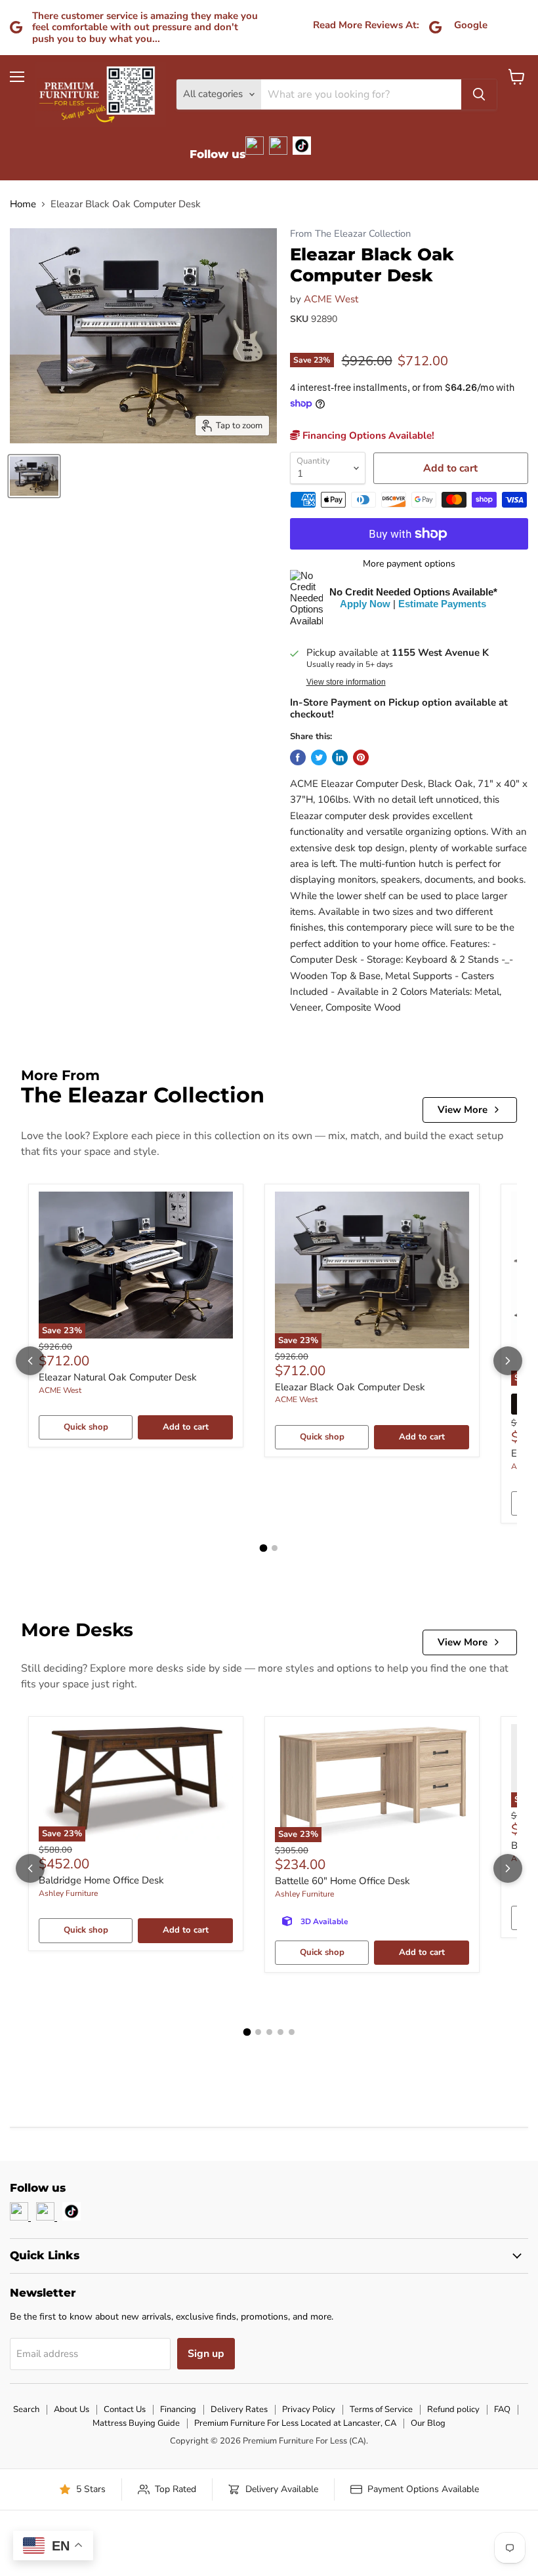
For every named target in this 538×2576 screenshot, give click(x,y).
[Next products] (508, 1361)
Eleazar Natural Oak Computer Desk (118, 1377)
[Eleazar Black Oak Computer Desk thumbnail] (34, 476)
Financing (178, 2409)
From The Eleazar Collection (350, 234)
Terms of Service (381, 2409)
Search (26, 2409)
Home (23, 204)
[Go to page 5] (292, 2032)
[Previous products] (30, 1361)
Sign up (206, 2354)
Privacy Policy (309, 2409)
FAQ (502, 2409)
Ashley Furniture (68, 1893)
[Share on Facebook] (298, 757)
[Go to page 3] (269, 2032)
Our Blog (428, 2423)
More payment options (409, 564)
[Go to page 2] (275, 1548)
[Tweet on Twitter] (319, 757)
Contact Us (125, 2409)
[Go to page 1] (264, 1548)
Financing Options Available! (367, 435)
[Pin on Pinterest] (361, 757)
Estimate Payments (442, 604)
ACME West (331, 299)
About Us (72, 2409)
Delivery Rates (239, 2409)
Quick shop (86, 1427)
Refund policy (453, 2409)
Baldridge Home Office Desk (101, 1880)
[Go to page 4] (280, 2032)
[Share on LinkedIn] (340, 757)
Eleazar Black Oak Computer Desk (350, 1387)
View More (463, 1110)
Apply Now (365, 604)
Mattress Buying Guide (136, 2423)
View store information (346, 682)
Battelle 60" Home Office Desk (342, 1881)
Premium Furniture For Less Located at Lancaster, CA (295, 2423)
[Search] (479, 94)
